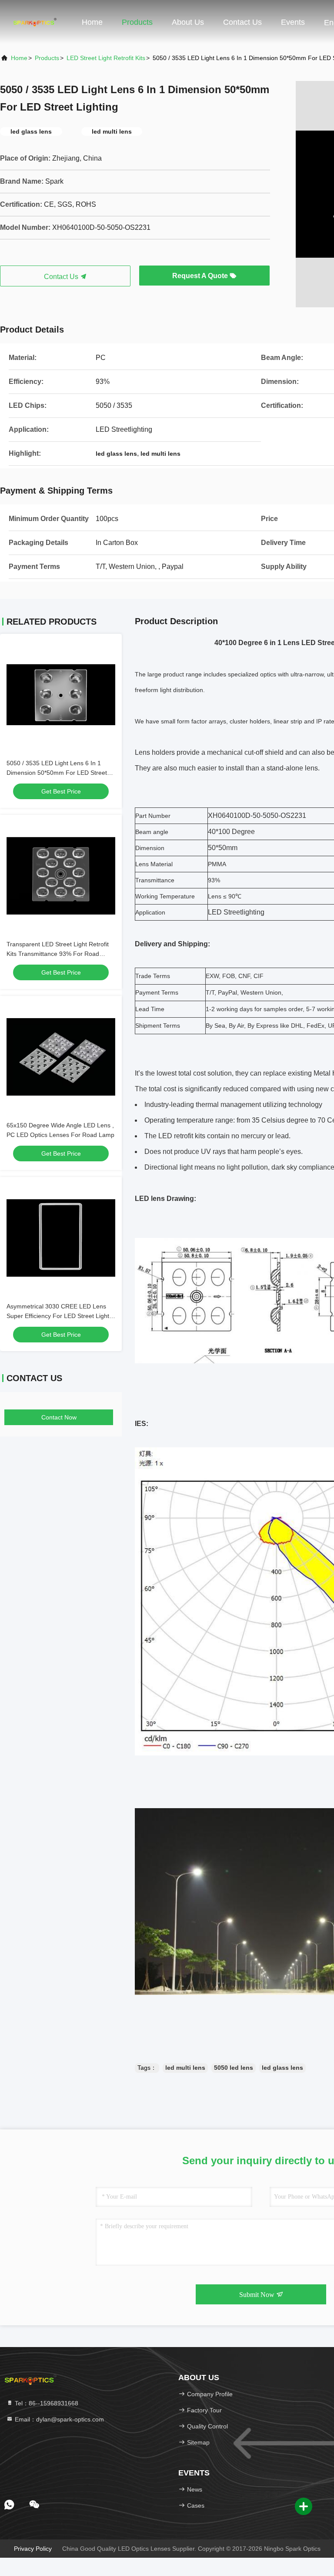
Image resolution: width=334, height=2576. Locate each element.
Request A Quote (201, 276)
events (293, 22)
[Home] (35, 22)
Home (92, 22)
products (47, 58)
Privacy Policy (33, 2549)
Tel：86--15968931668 (46, 2403)
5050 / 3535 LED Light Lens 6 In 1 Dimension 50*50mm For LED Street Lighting (57, 773)
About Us (188, 22)
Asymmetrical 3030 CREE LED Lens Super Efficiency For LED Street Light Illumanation (58, 1316)
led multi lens (185, 2068)
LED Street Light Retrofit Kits (106, 58)
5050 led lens (234, 2068)
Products (137, 22)
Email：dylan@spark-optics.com (58, 2419)
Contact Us (242, 22)
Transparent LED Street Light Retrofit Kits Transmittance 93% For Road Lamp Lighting (58, 954)
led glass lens (282, 2068)
